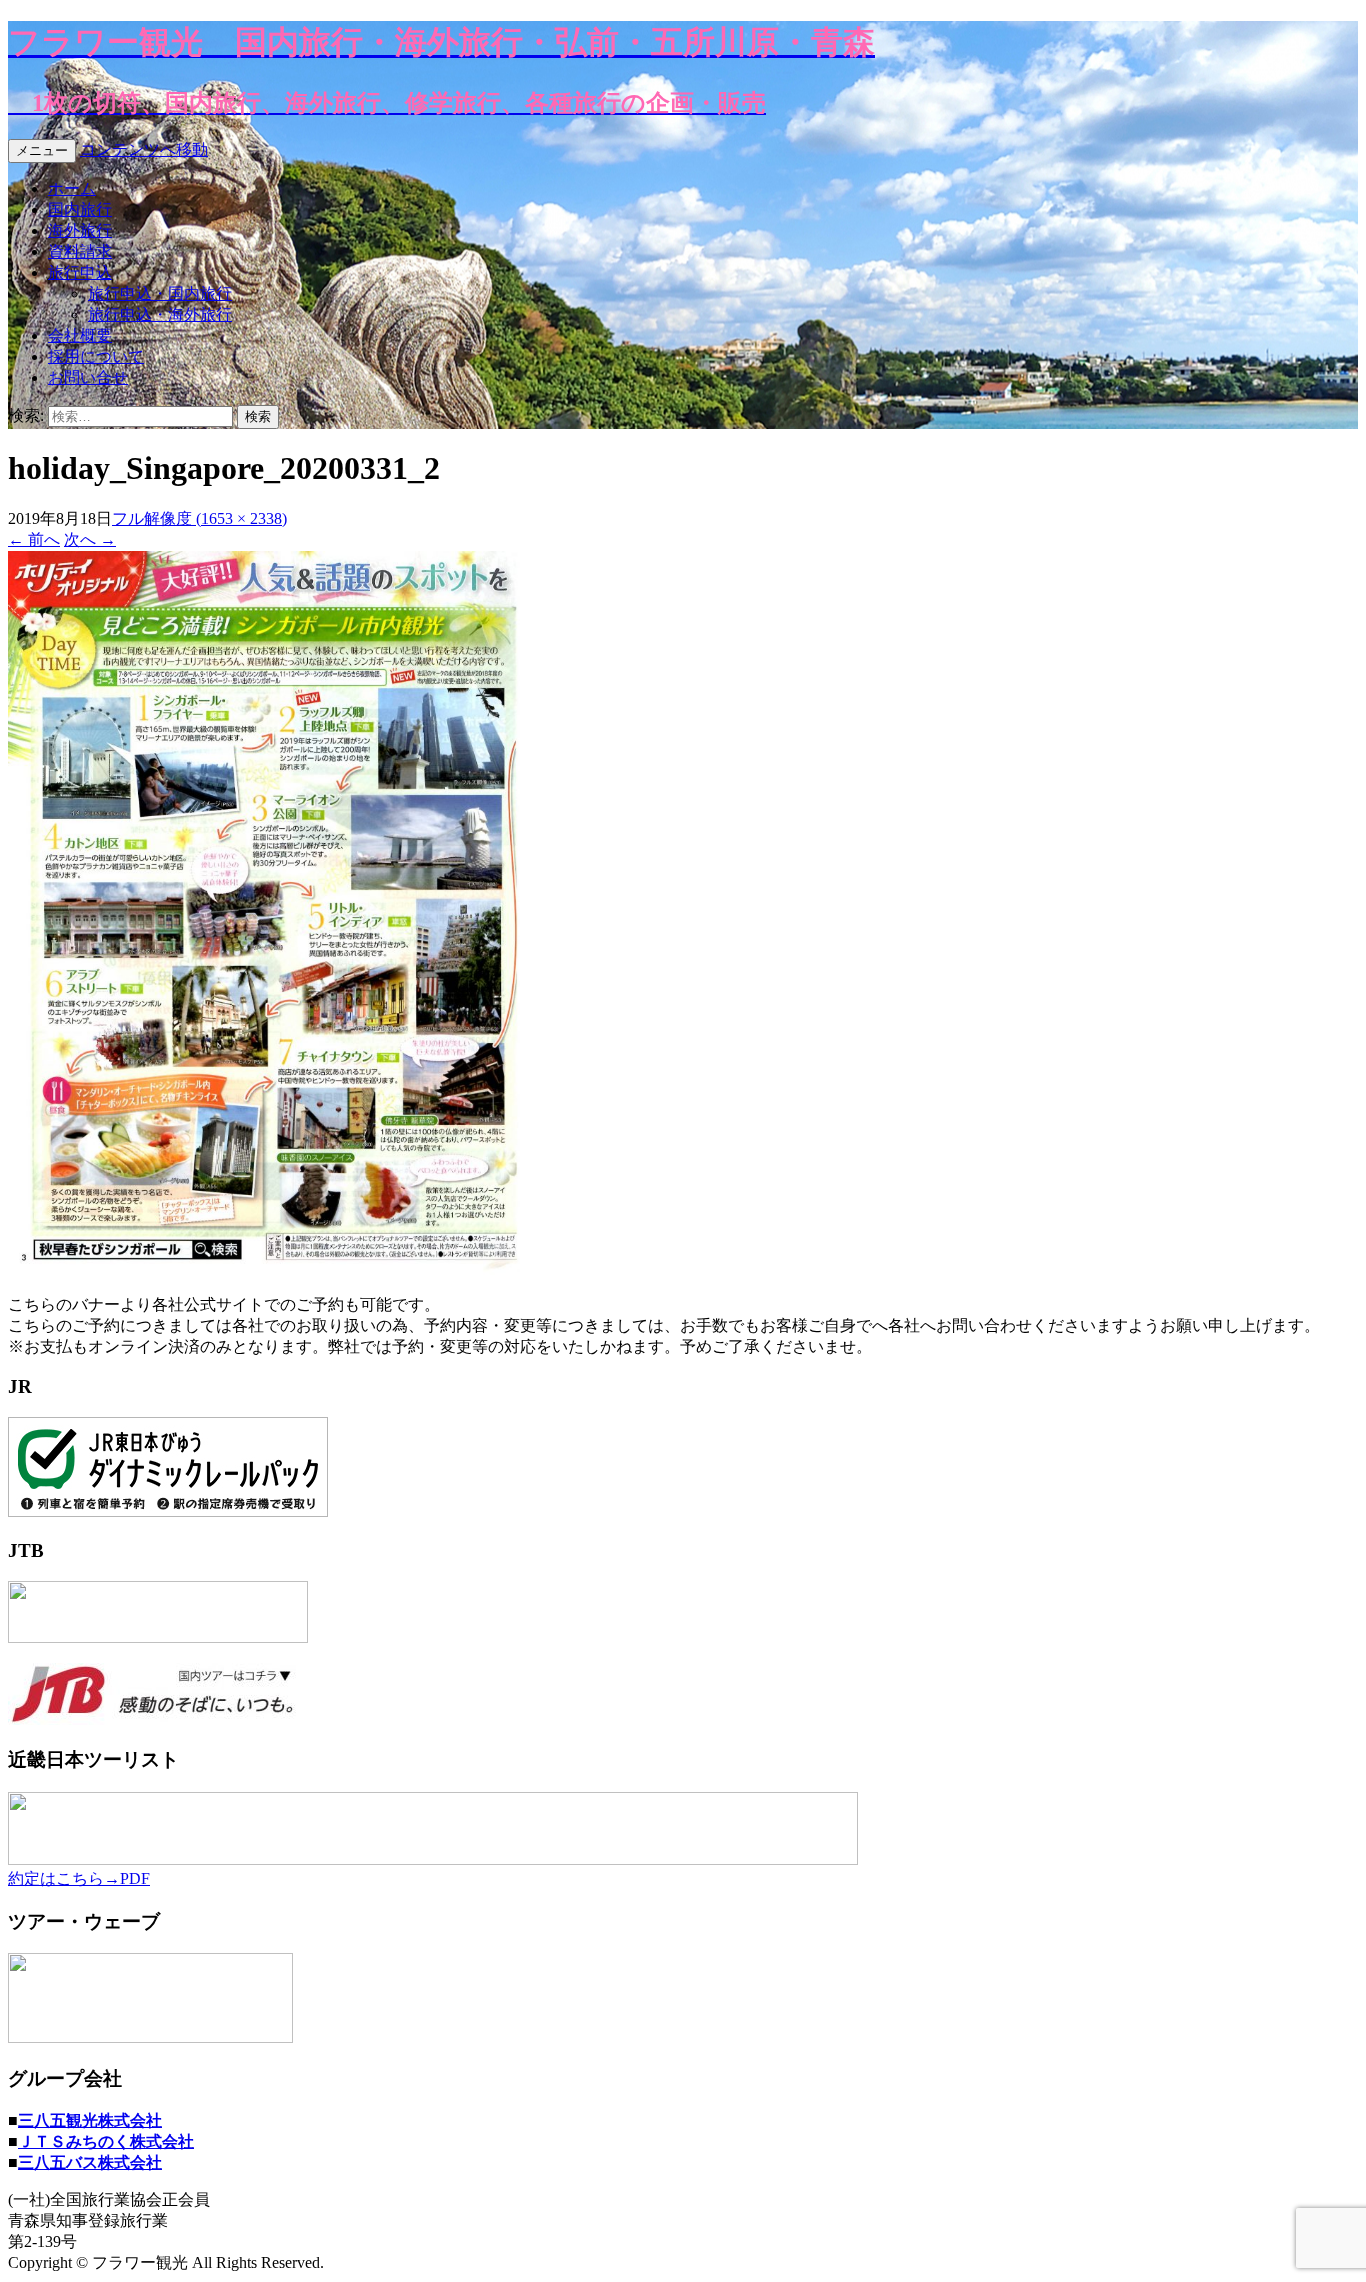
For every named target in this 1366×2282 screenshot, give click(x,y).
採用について (96, 356)
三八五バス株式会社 (90, 2162)
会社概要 (80, 335)
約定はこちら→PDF (79, 1878)
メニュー (42, 150)
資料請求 (80, 251)
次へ (90, 539)
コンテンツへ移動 (144, 149)
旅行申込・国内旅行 (160, 293)
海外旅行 (80, 230)
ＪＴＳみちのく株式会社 (106, 2141)
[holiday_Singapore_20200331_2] (264, 1269)
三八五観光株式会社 (90, 2120)
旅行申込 (80, 272)
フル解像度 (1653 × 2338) (199, 518)
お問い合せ (88, 377)
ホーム (72, 188)
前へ (34, 539)
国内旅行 (80, 209)
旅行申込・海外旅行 (160, 314)
